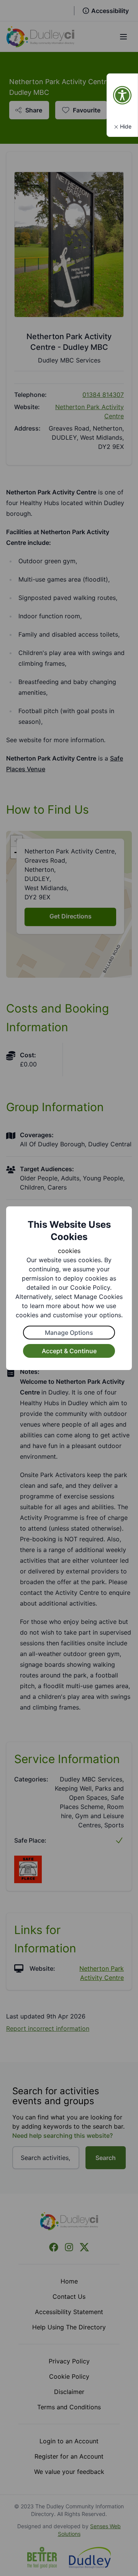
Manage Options (69, 1333)
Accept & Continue (69, 1351)
